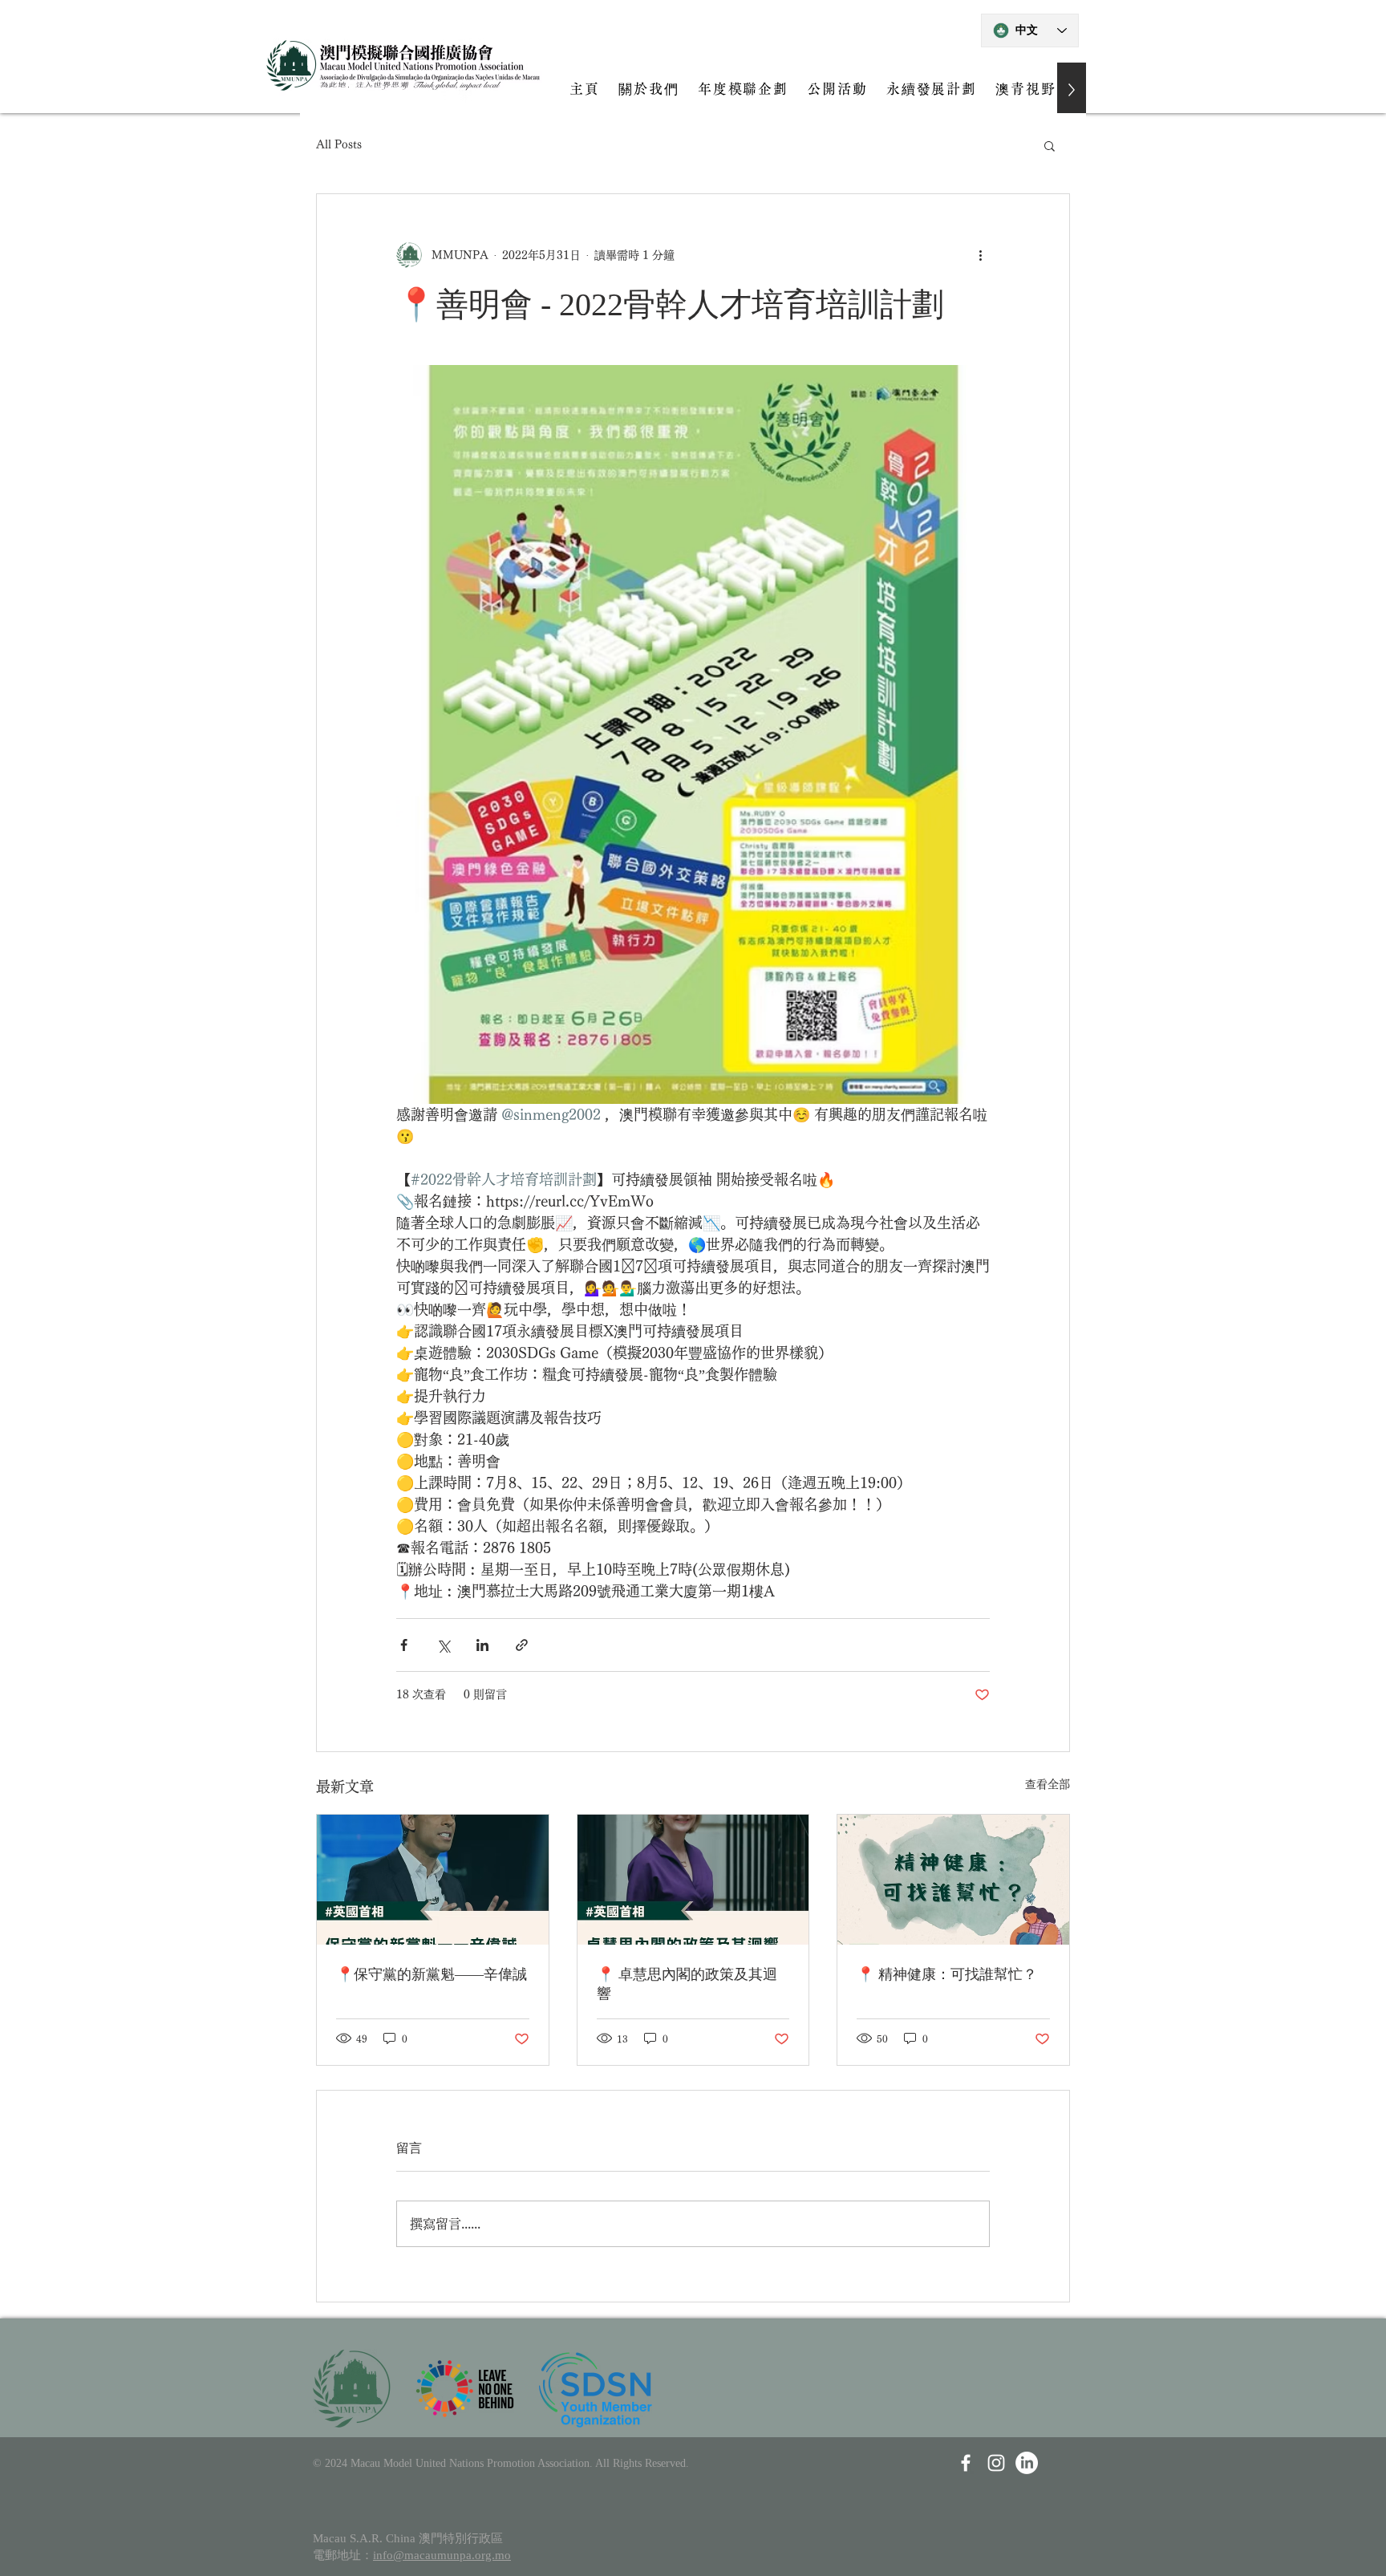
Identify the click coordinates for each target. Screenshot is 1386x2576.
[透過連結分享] (522, 1645)
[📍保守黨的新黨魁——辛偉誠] (433, 1880)
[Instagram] (996, 2463)
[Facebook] (966, 2463)
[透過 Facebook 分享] (404, 1645)
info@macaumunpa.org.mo (442, 2555)
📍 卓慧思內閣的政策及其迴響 (687, 1984)
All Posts (339, 144)
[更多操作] (980, 255)
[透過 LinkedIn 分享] (482, 1645)
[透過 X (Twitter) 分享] (443, 1645)
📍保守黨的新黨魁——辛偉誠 (432, 1974)
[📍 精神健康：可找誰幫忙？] (953, 1880)
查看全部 (1048, 1784)
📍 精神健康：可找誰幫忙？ (947, 1974)
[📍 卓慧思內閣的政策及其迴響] (693, 1880)
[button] (1050, 145)
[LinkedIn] (1027, 2463)
